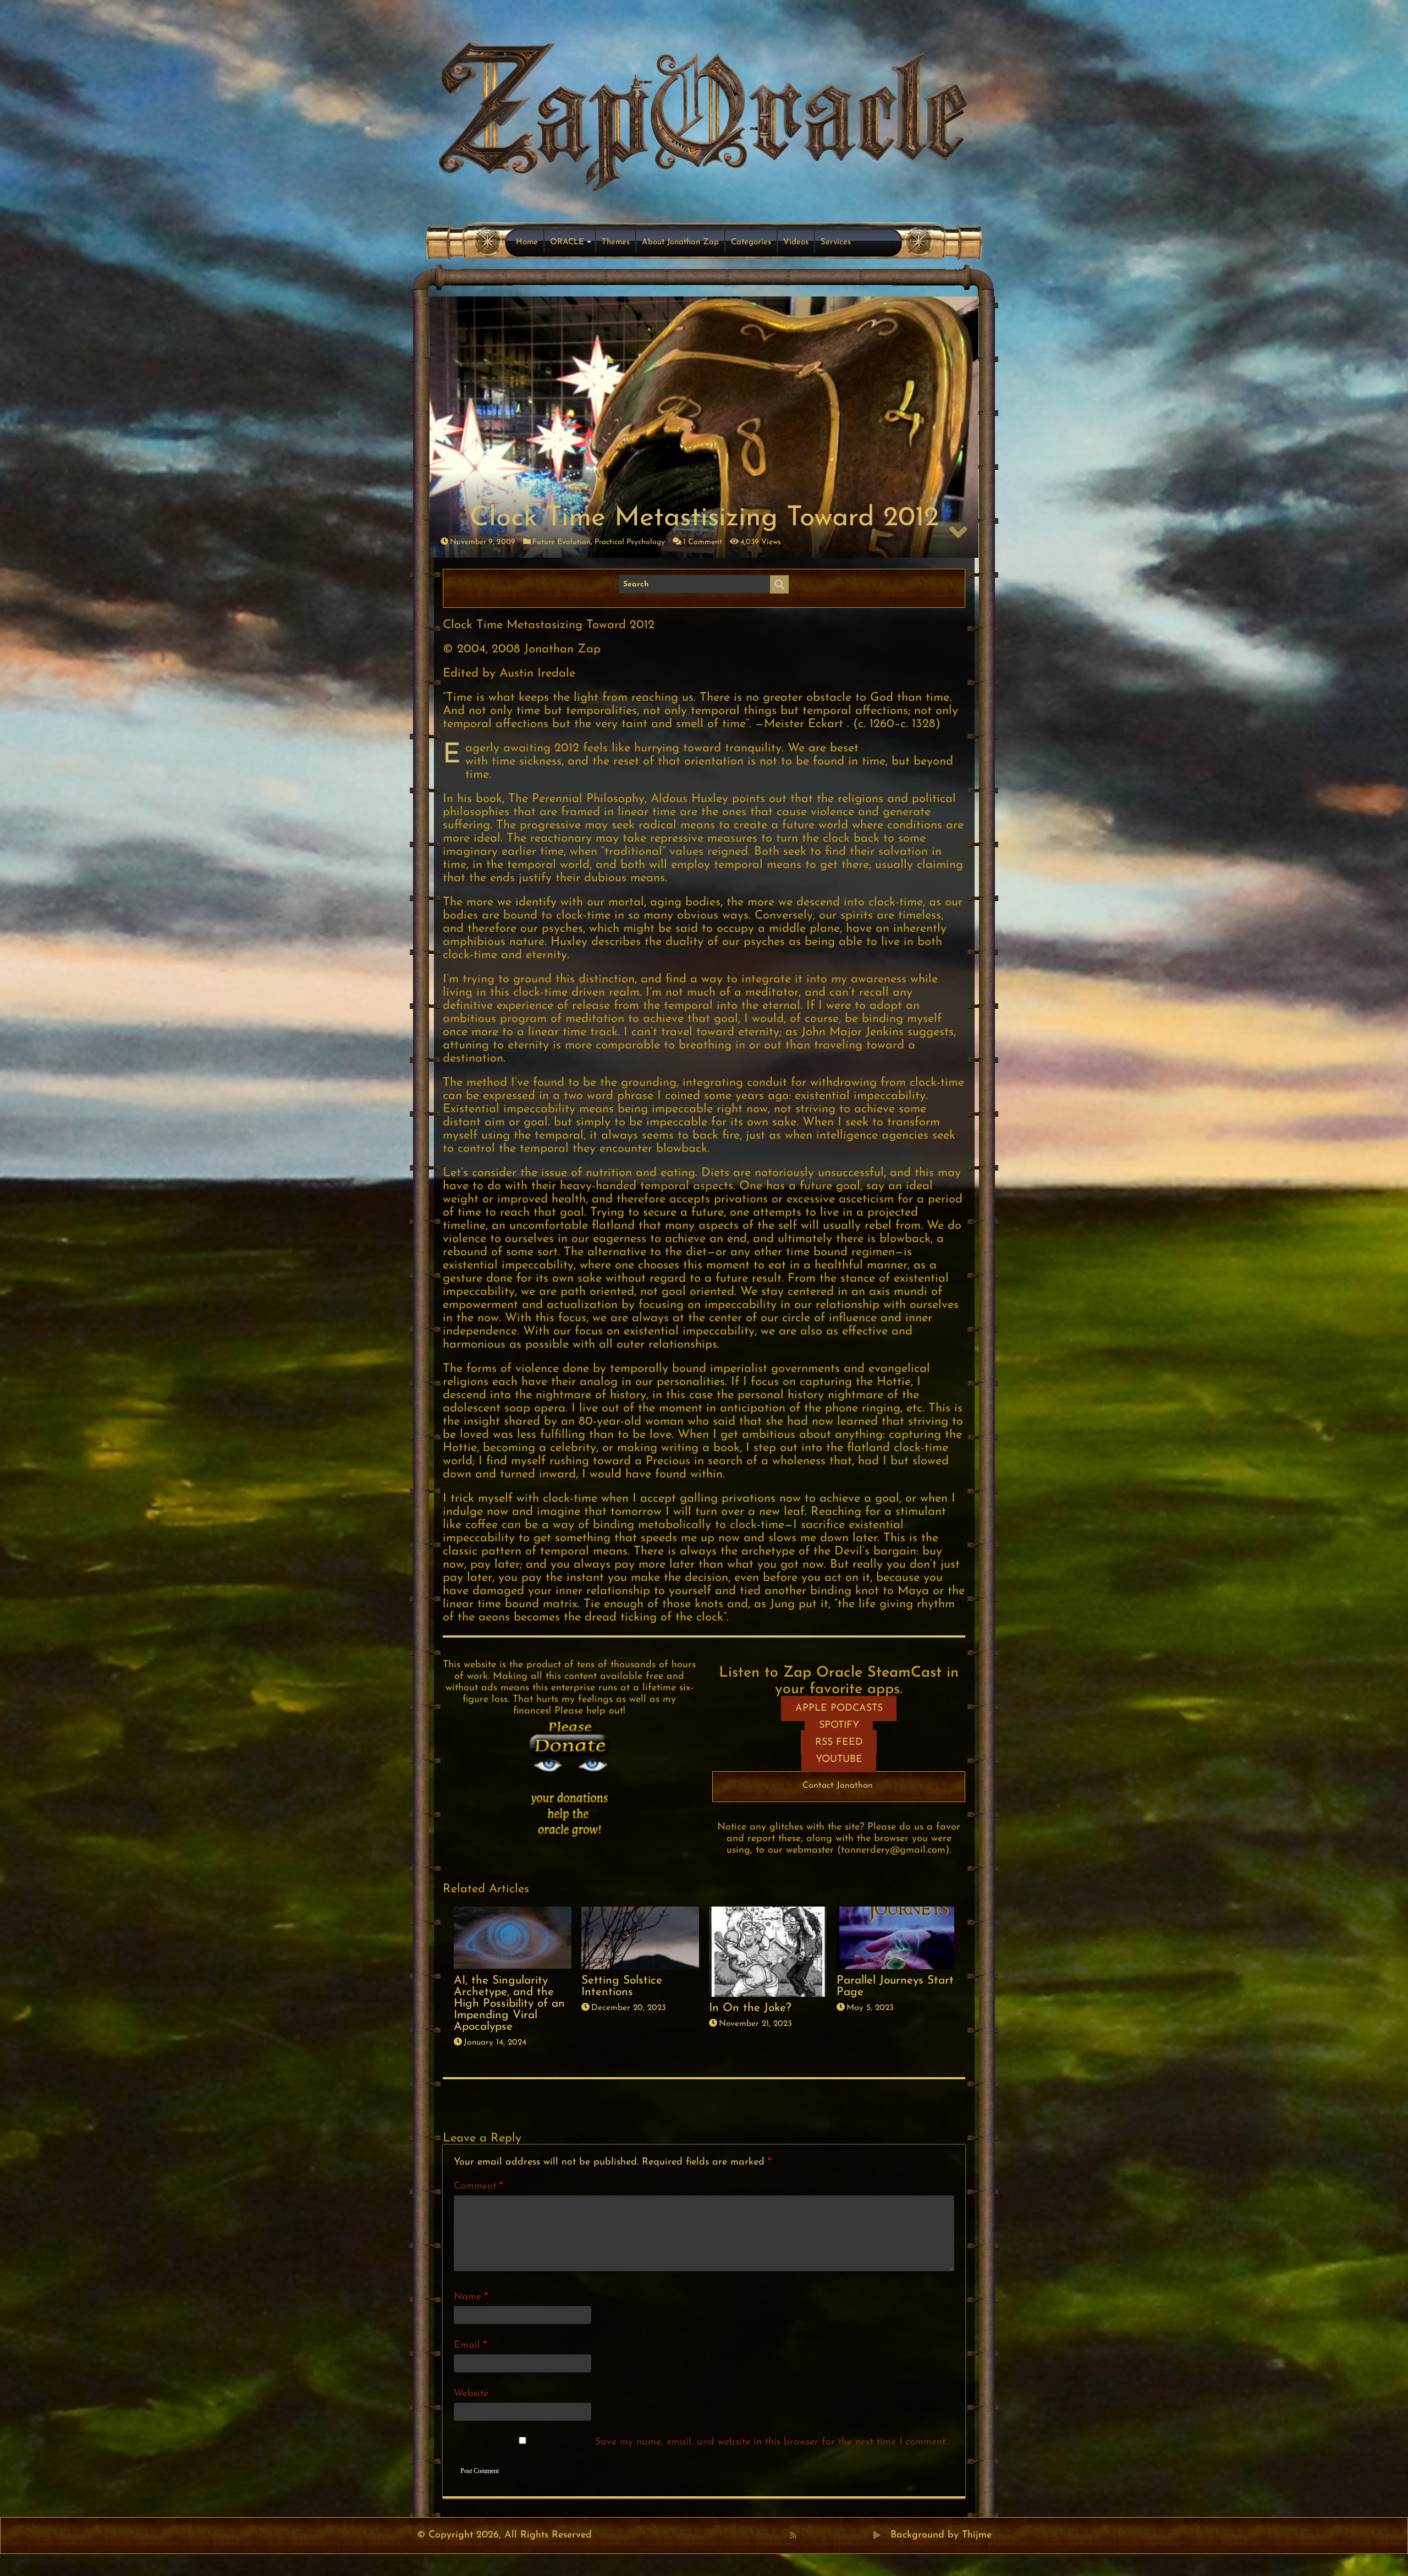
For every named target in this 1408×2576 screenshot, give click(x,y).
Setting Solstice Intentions (622, 1986)
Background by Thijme (941, 2535)
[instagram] (853, 2535)
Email (470, 2346)
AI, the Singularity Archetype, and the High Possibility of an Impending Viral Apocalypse (509, 2004)
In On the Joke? (750, 2008)
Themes (616, 242)
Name (471, 2297)
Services (836, 242)
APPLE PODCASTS (839, 1709)
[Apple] (841, 2535)
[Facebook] (805, 2535)
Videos (796, 242)
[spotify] (865, 2535)
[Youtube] (829, 2535)
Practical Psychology (630, 542)
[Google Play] (877, 2535)
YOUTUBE (839, 1760)
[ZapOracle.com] (704, 113)
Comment (478, 2187)
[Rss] (793, 2535)
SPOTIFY (839, 1726)
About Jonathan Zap (680, 242)
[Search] (779, 585)
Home (527, 242)
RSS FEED (839, 1743)
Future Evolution (562, 542)
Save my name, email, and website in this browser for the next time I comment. (771, 2442)
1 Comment (703, 542)
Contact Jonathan (838, 1786)
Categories (751, 242)
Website (471, 2394)
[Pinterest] (817, 2535)
